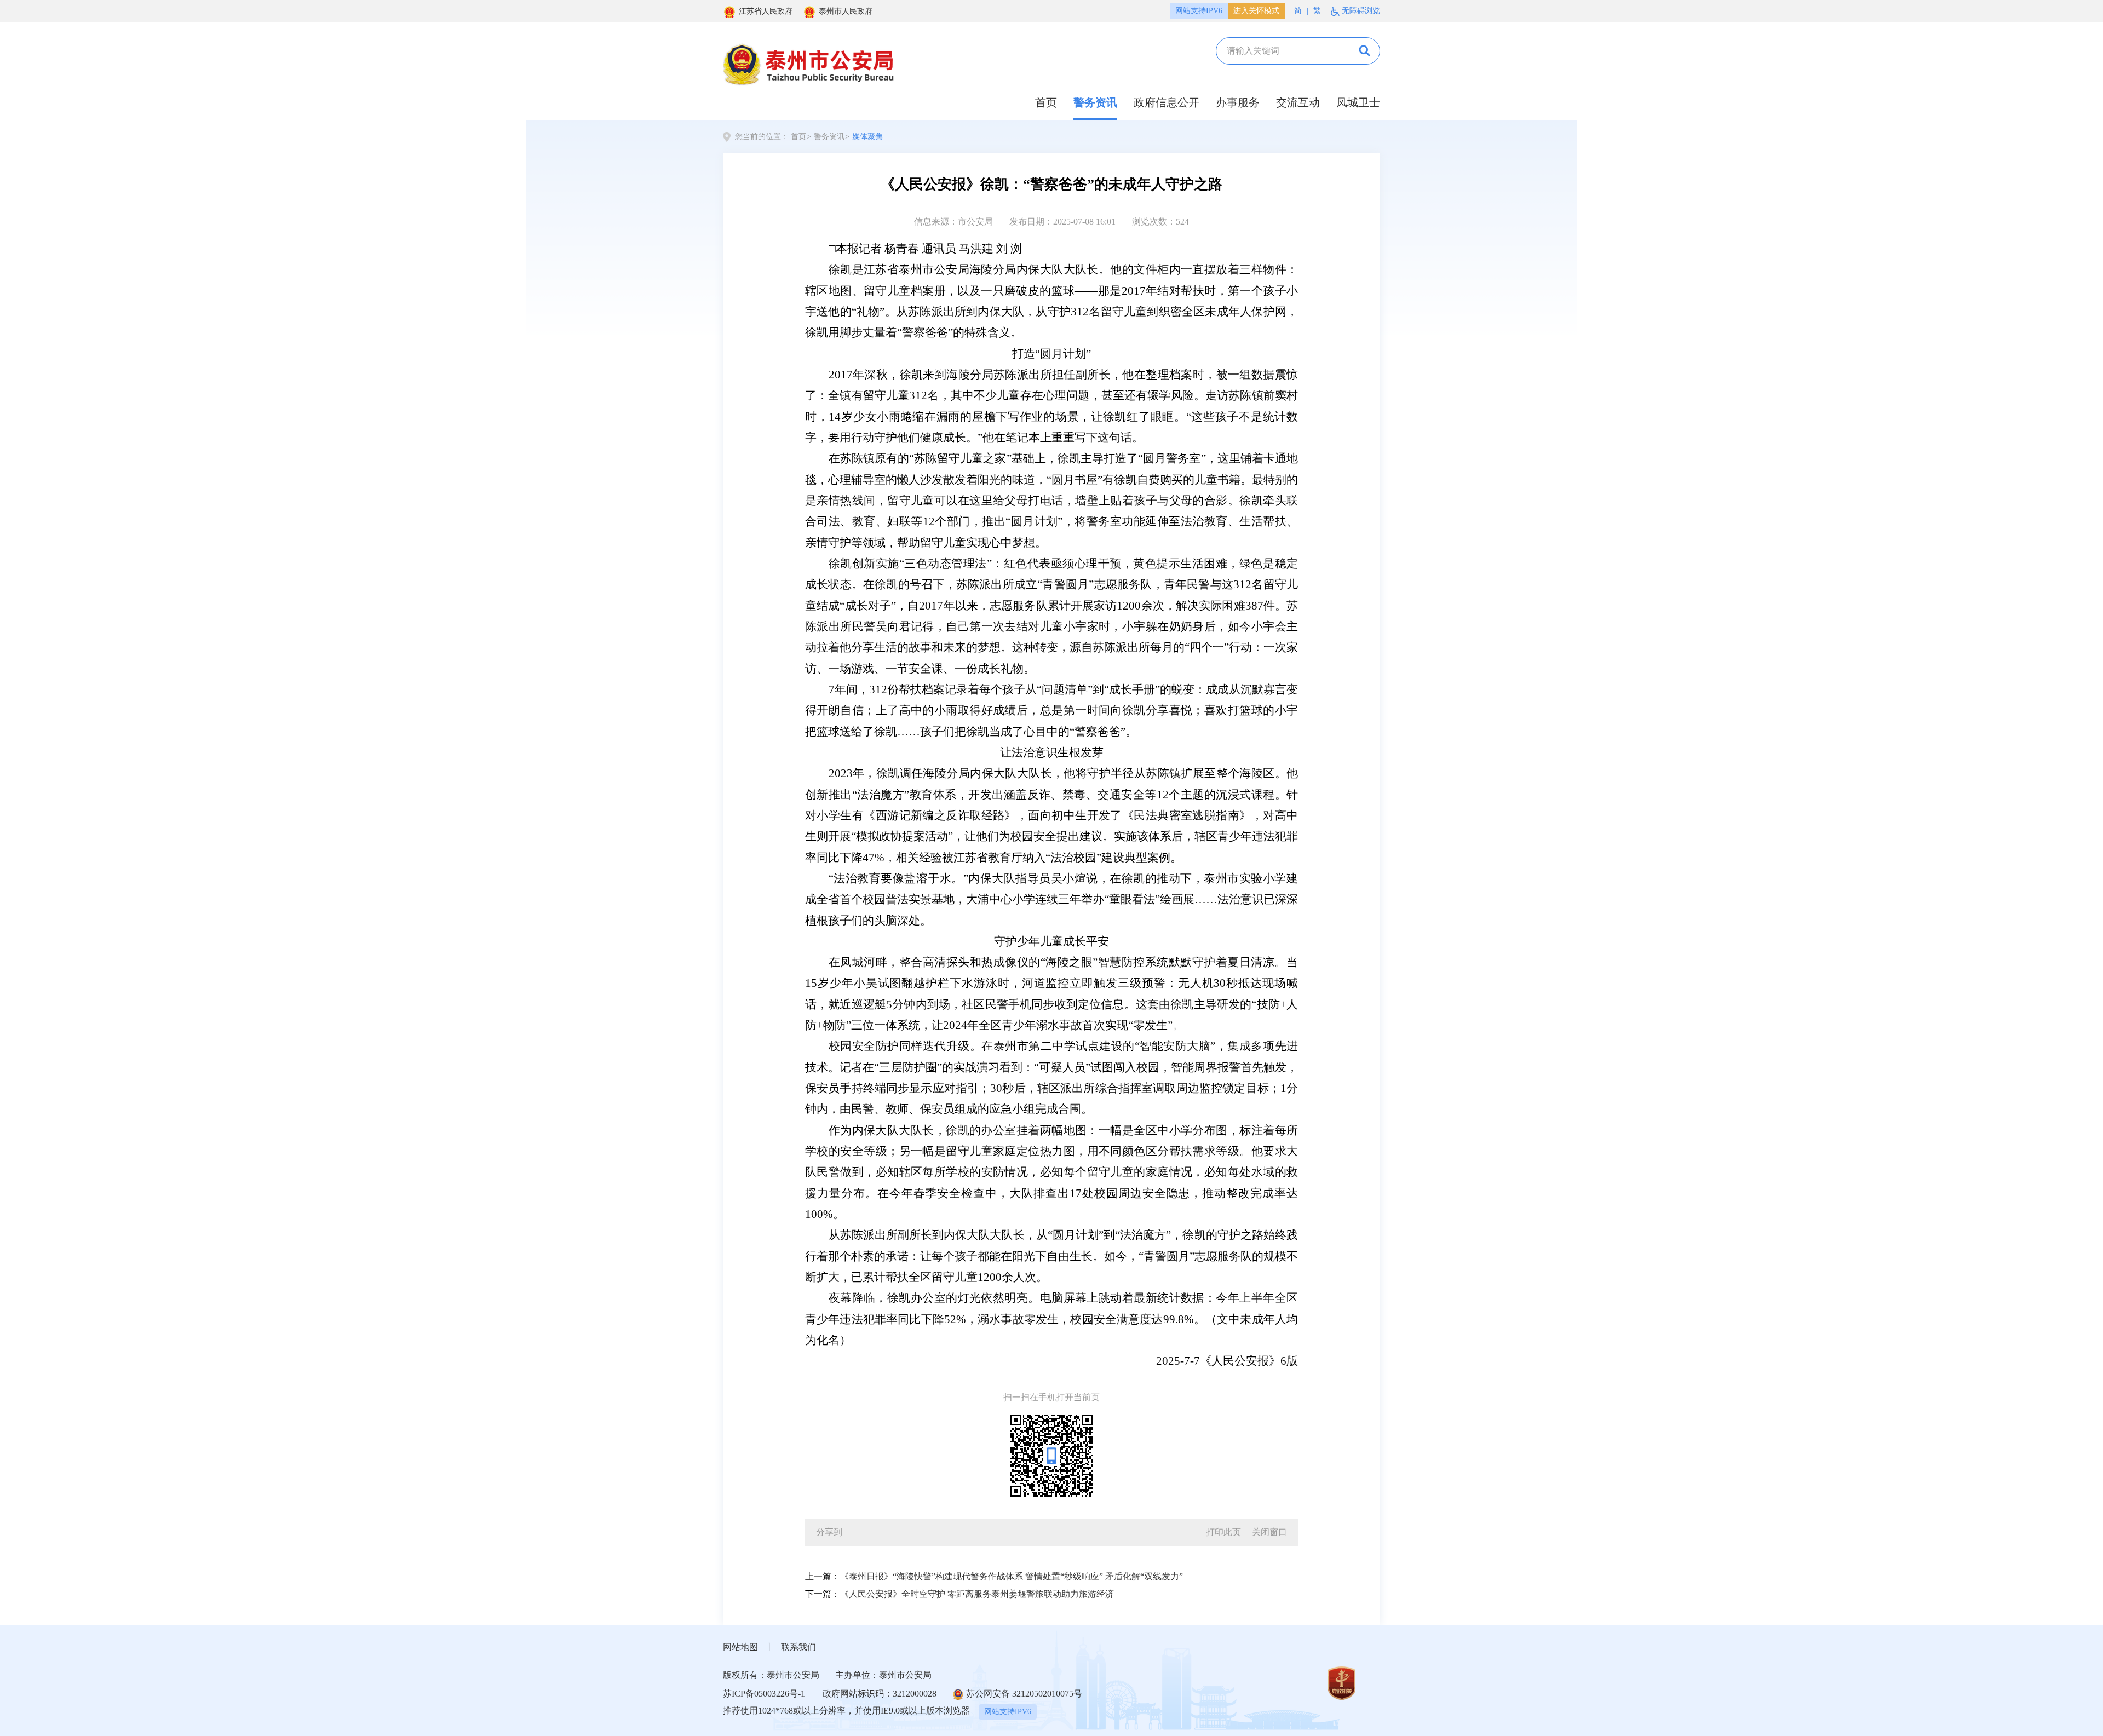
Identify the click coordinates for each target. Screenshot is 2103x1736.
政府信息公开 (1167, 102)
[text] (1282, 51)
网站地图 (740, 1647)
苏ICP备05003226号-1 (764, 1694)
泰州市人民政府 (846, 11)
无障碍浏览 (1361, 11)
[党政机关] (1342, 1682)
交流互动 (1298, 102)
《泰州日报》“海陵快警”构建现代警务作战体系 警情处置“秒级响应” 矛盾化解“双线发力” (1012, 1576)
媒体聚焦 (867, 137)
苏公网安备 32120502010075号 (1024, 1694)
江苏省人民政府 (766, 11)
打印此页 (1223, 1532)
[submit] (1363, 51)
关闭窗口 (1269, 1532)
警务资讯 (1095, 102)
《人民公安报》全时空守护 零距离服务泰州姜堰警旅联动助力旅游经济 (977, 1594)
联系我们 (798, 1647)
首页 (1046, 102)
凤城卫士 (1358, 102)
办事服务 (1238, 102)
